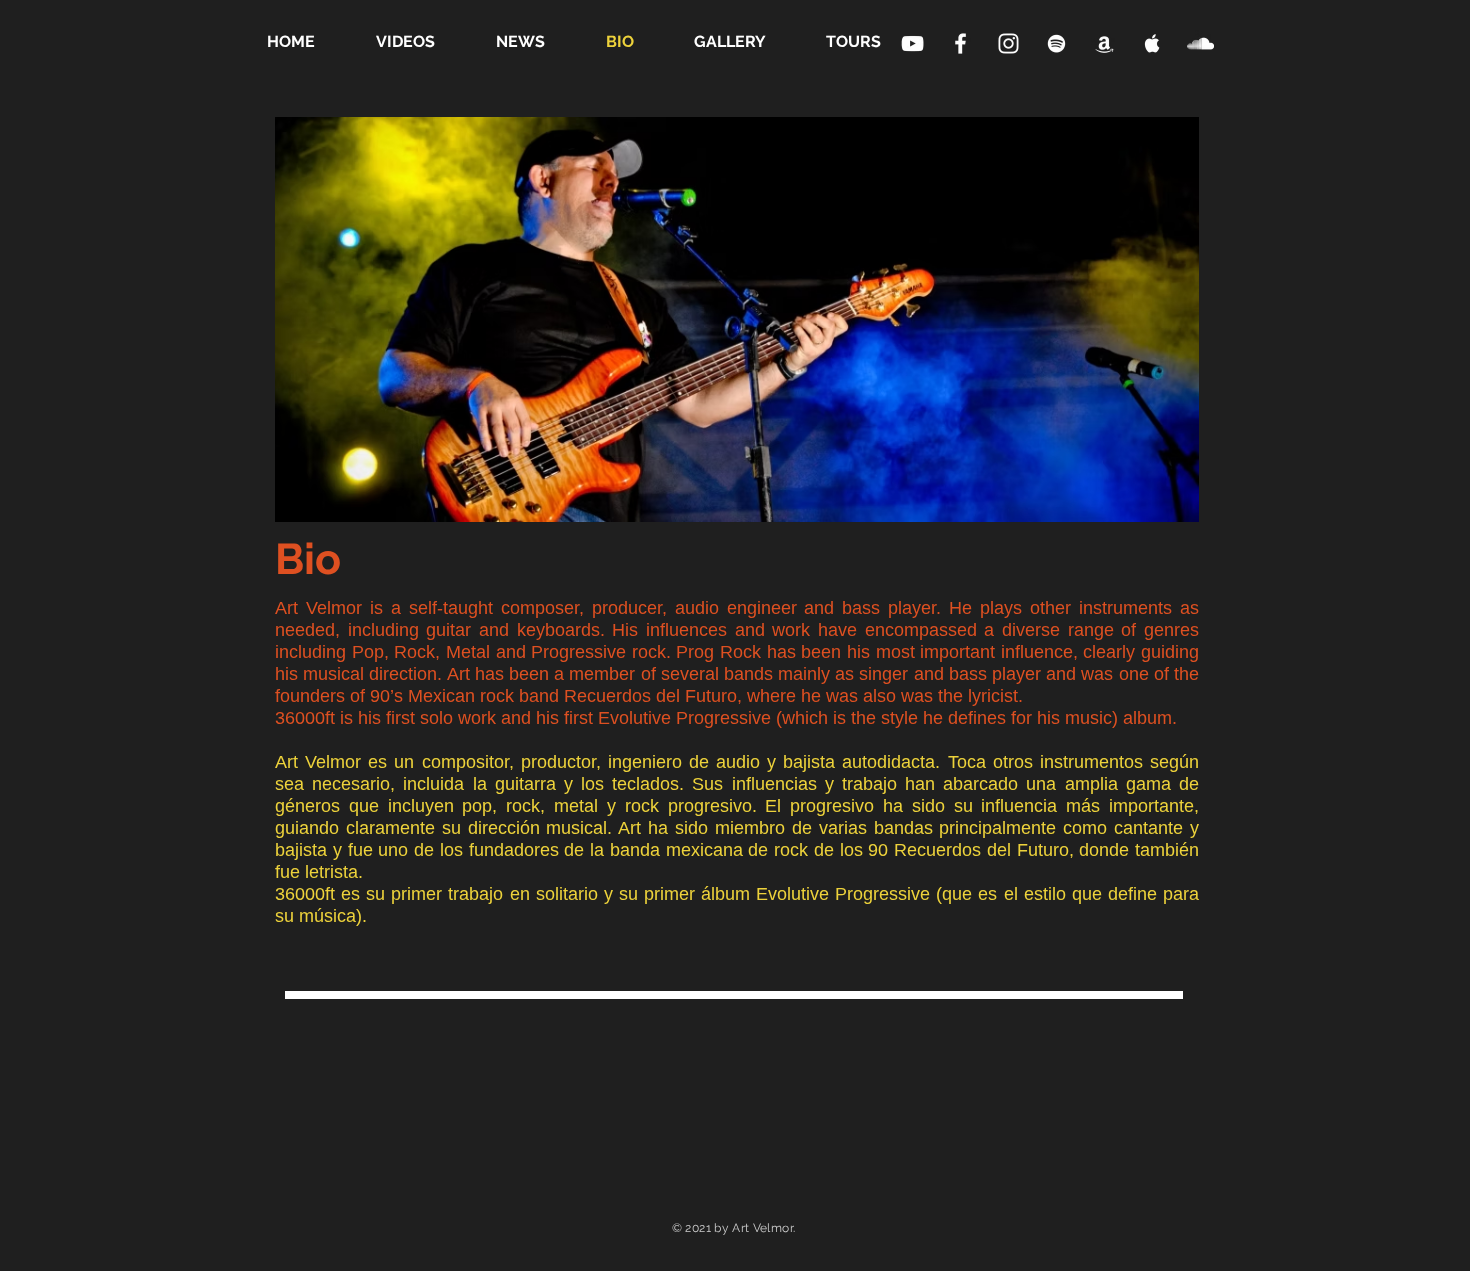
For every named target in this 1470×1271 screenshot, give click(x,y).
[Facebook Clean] (960, 43)
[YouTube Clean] (912, 43)
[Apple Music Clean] (1104, 43)
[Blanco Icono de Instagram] (1008, 43)
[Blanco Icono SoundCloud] (1200, 43)
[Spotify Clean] (1056, 43)
